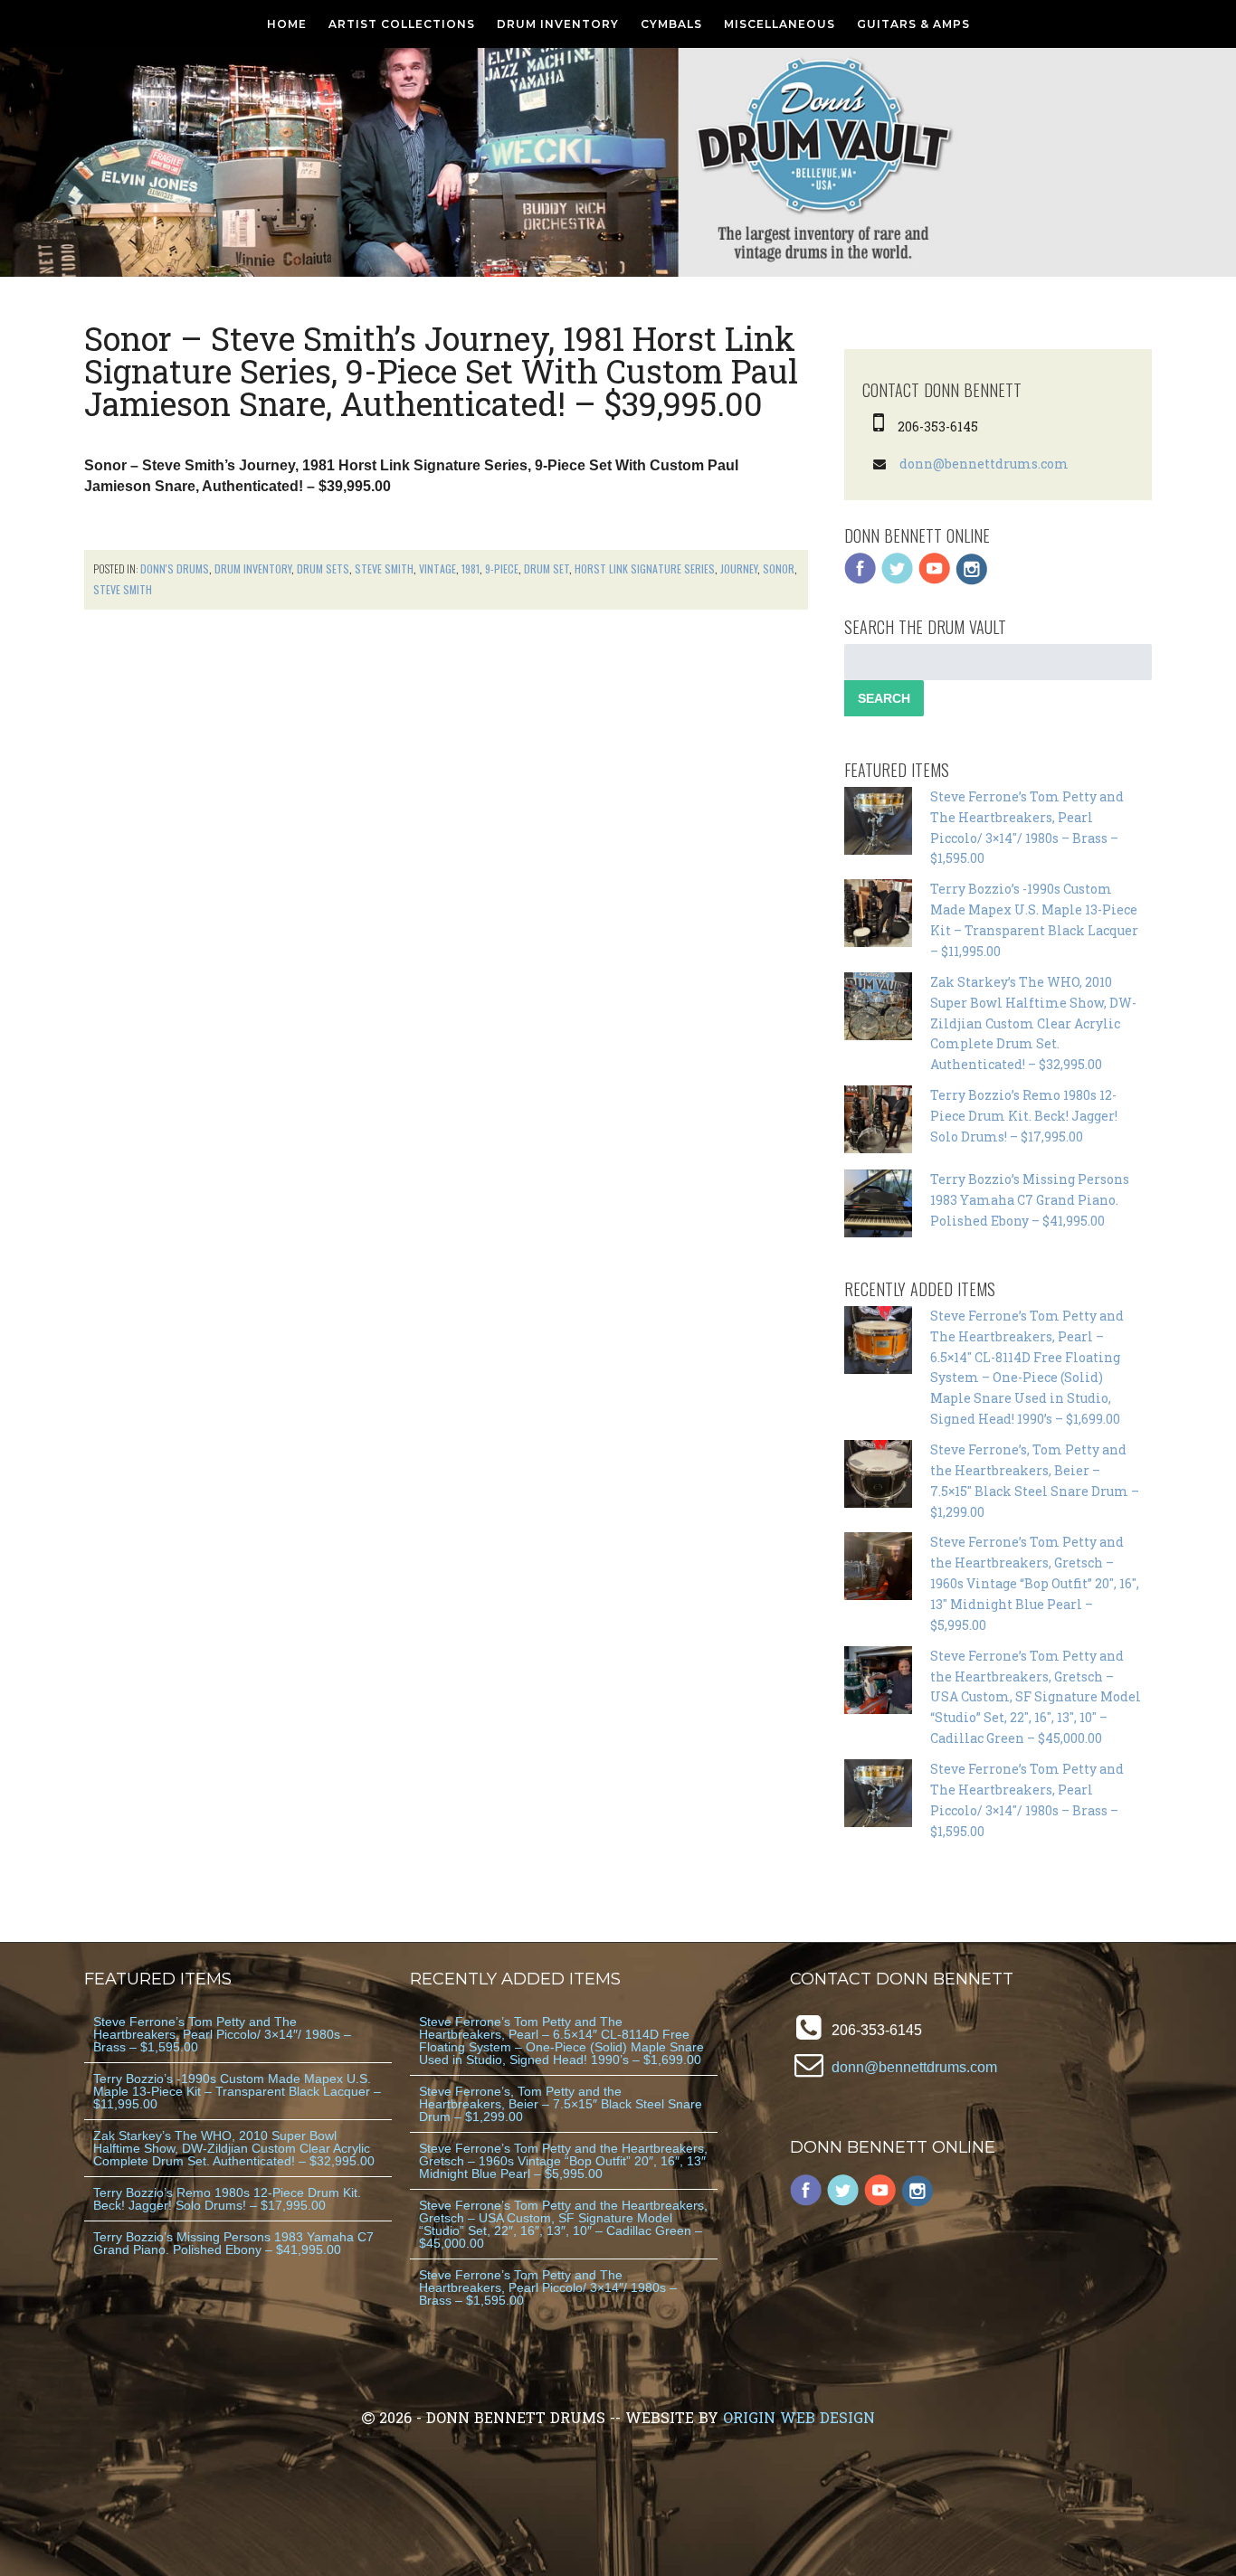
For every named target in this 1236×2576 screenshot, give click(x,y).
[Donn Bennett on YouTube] (935, 580)
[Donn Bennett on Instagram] (972, 580)
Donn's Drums (175, 568)
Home (287, 24)
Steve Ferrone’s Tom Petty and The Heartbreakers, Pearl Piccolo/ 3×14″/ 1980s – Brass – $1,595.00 (222, 2034)
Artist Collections (402, 24)
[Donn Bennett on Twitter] (898, 580)
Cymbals (671, 24)
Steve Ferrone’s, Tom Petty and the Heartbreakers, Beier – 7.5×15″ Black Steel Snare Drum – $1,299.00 (561, 2104)
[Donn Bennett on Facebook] (860, 580)
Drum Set (547, 568)
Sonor (779, 568)
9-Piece (502, 568)
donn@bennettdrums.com (984, 464)
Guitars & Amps (913, 24)
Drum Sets (323, 568)
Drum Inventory (558, 24)
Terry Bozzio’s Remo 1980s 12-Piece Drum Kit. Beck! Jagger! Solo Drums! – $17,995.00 (1024, 1116)
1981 (471, 568)
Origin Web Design (799, 2417)
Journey (739, 568)
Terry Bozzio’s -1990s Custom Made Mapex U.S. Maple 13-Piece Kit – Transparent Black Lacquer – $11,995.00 (237, 2091)
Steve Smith (384, 568)
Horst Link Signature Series (645, 568)
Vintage (437, 568)
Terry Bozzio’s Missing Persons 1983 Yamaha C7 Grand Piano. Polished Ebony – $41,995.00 (1030, 1200)
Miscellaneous (780, 24)
